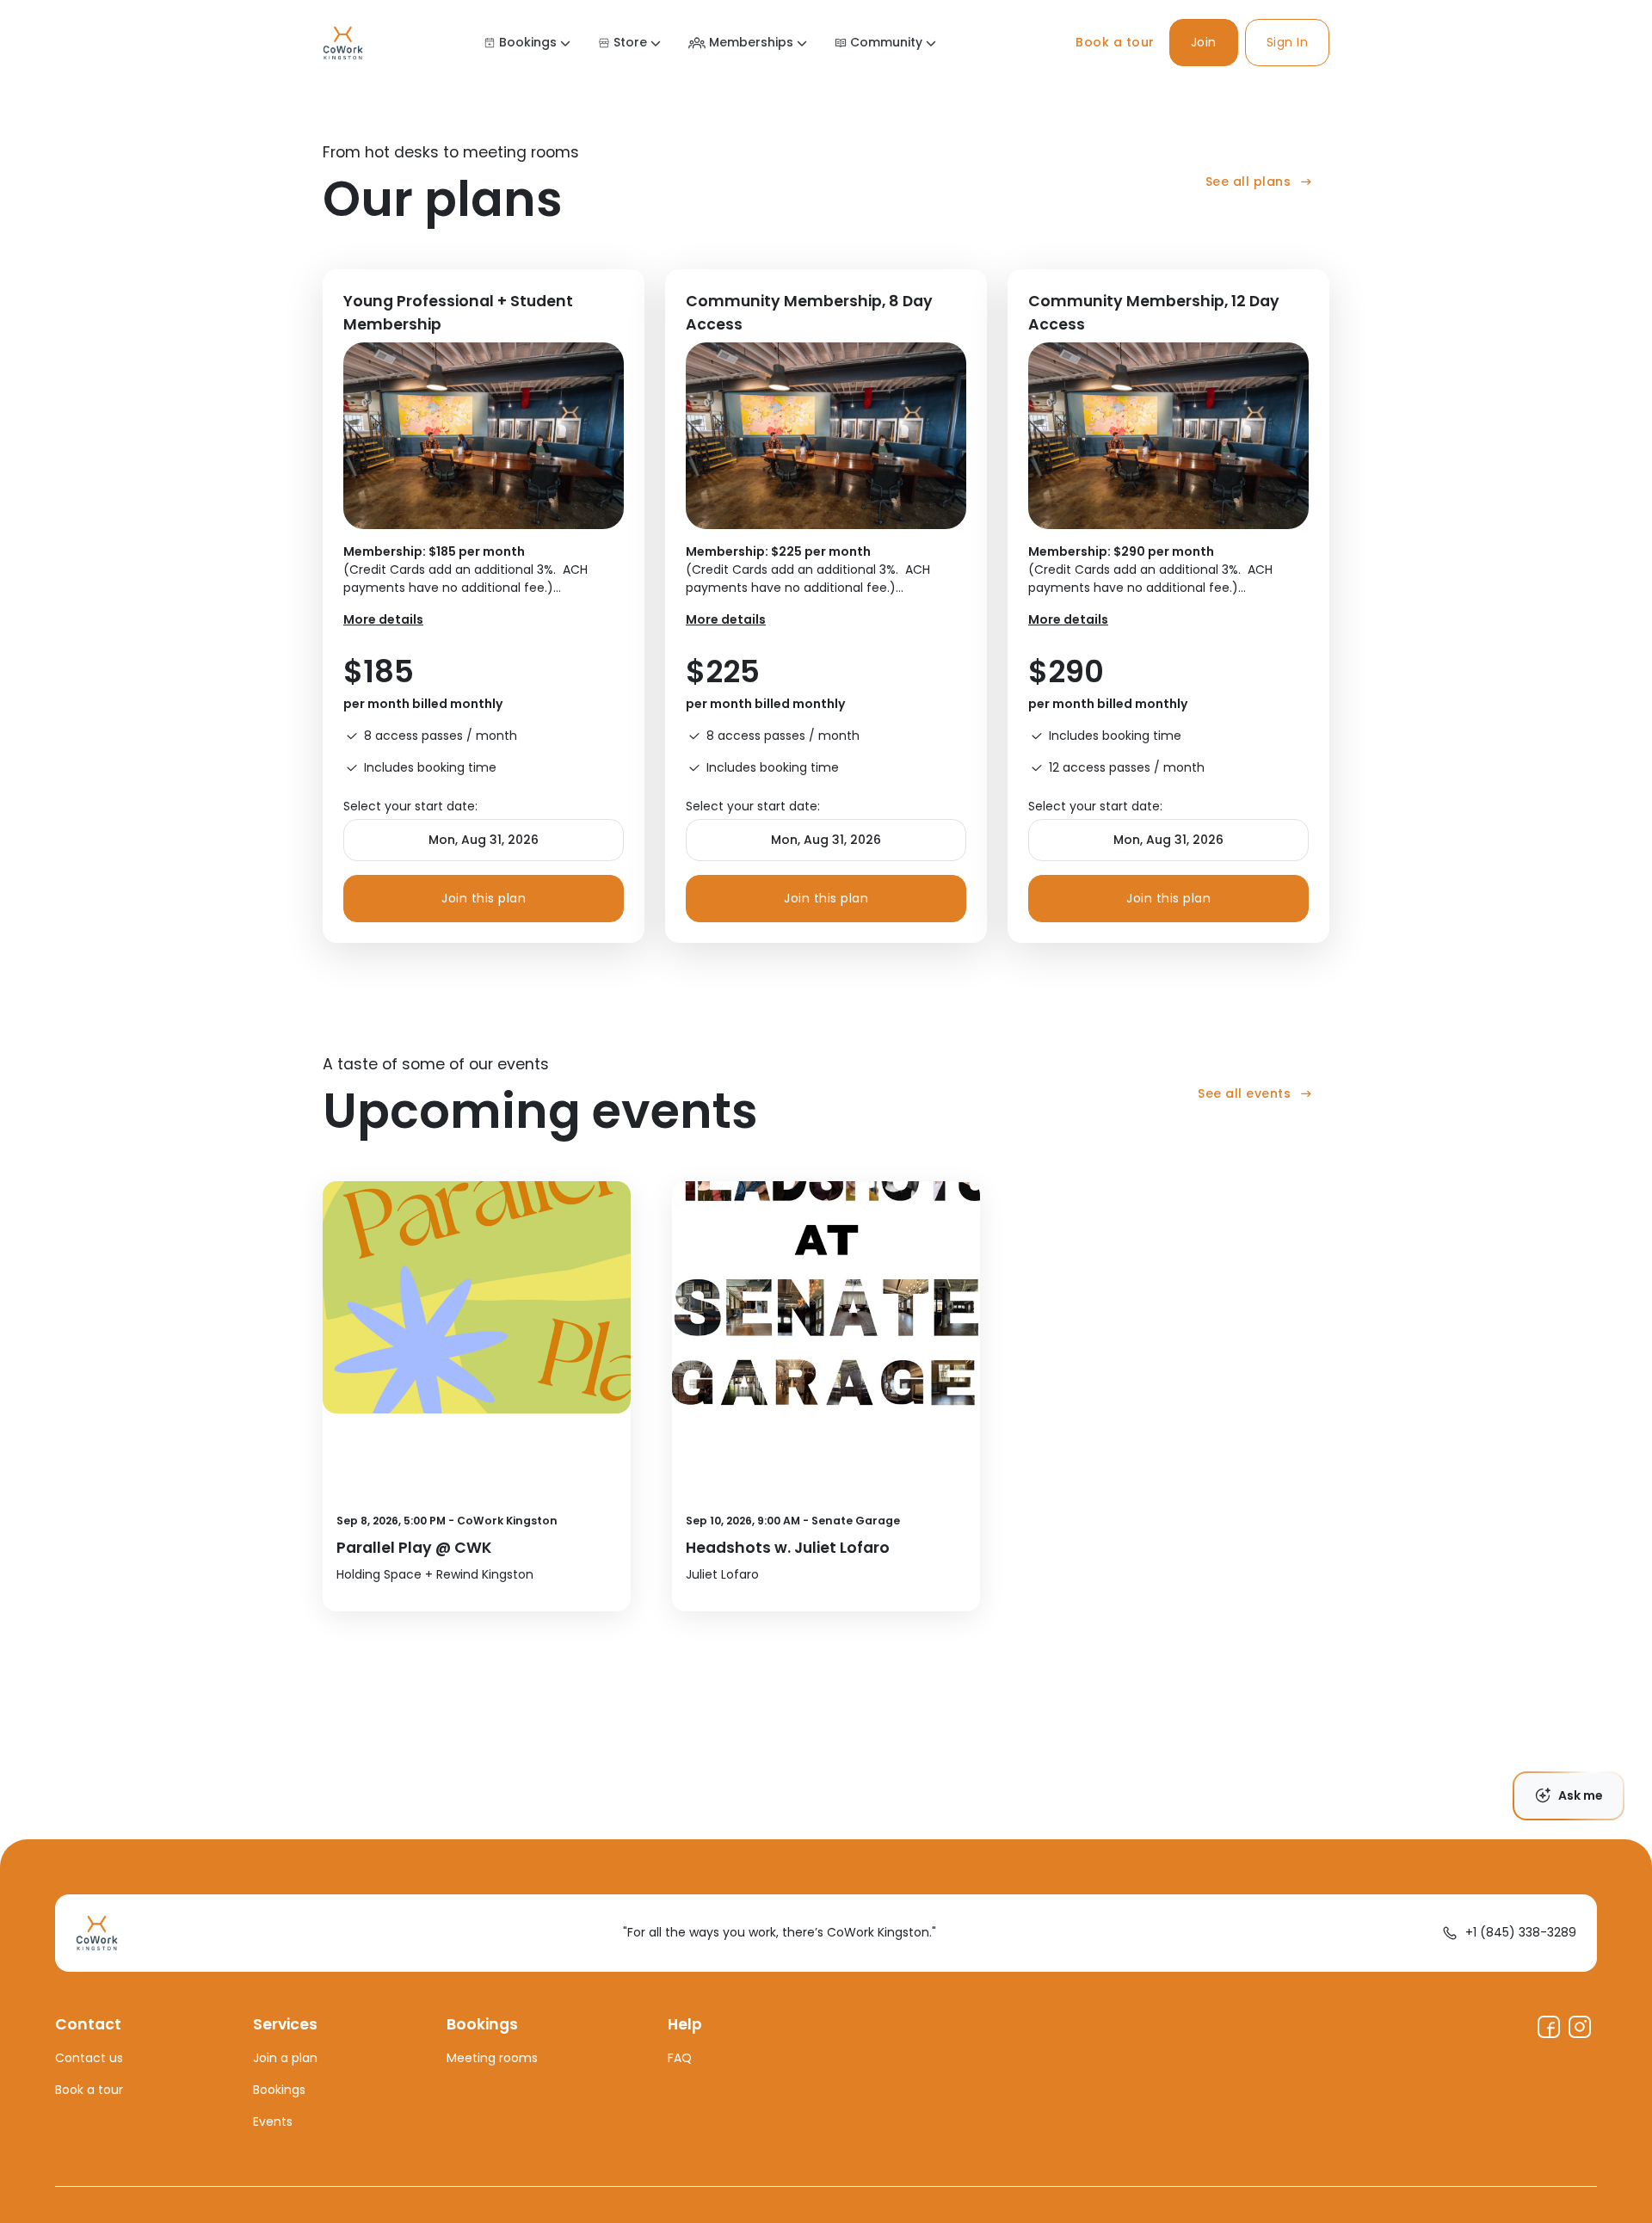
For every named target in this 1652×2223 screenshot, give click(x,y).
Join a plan (285, 2058)
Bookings (528, 42)
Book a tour (1115, 42)
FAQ (680, 2058)
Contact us (89, 2058)
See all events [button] (1244, 1093)
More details (383, 619)
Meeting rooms (492, 2058)
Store (630, 42)
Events (273, 2121)
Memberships (751, 42)
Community (886, 42)
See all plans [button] (1248, 182)
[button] (1204, 43)
